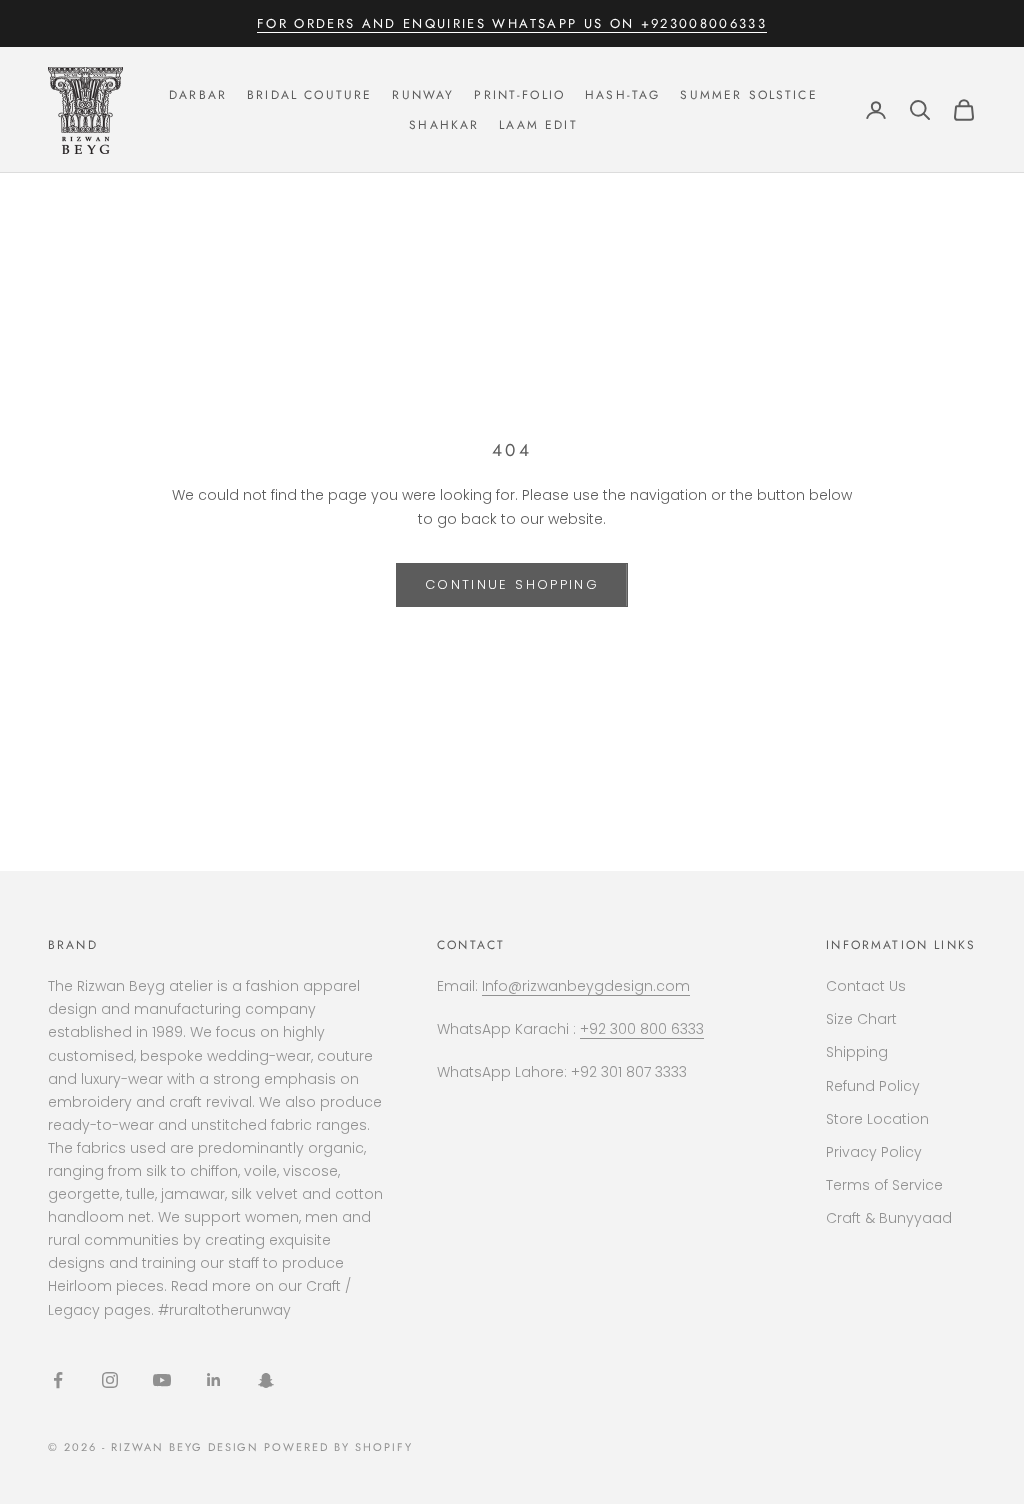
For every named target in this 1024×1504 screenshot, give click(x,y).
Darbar (198, 95)
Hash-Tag (622, 95)
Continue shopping (512, 584)
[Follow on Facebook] (58, 1380)
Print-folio (519, 95)
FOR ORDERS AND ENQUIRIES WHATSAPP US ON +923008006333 (512, 23)
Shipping (857, 1052)
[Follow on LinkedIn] (214, 1380)
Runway (423, 95)
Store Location (877, 1119)
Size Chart (861, 1019)
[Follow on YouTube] (162, 1380)
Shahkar (444, 125)
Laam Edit (538, 125)
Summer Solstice (748, 95)
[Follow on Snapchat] (266, 1380)
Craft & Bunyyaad (889, 1218)
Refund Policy (873, 1086)
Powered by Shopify (338, 1447)
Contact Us (866, 986)
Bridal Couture (309, 95)
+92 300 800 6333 (642, 1029)
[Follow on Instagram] (110, 1380)
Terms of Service (884, 1185)
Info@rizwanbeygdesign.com (586, 986)
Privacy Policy (874, 1152)
